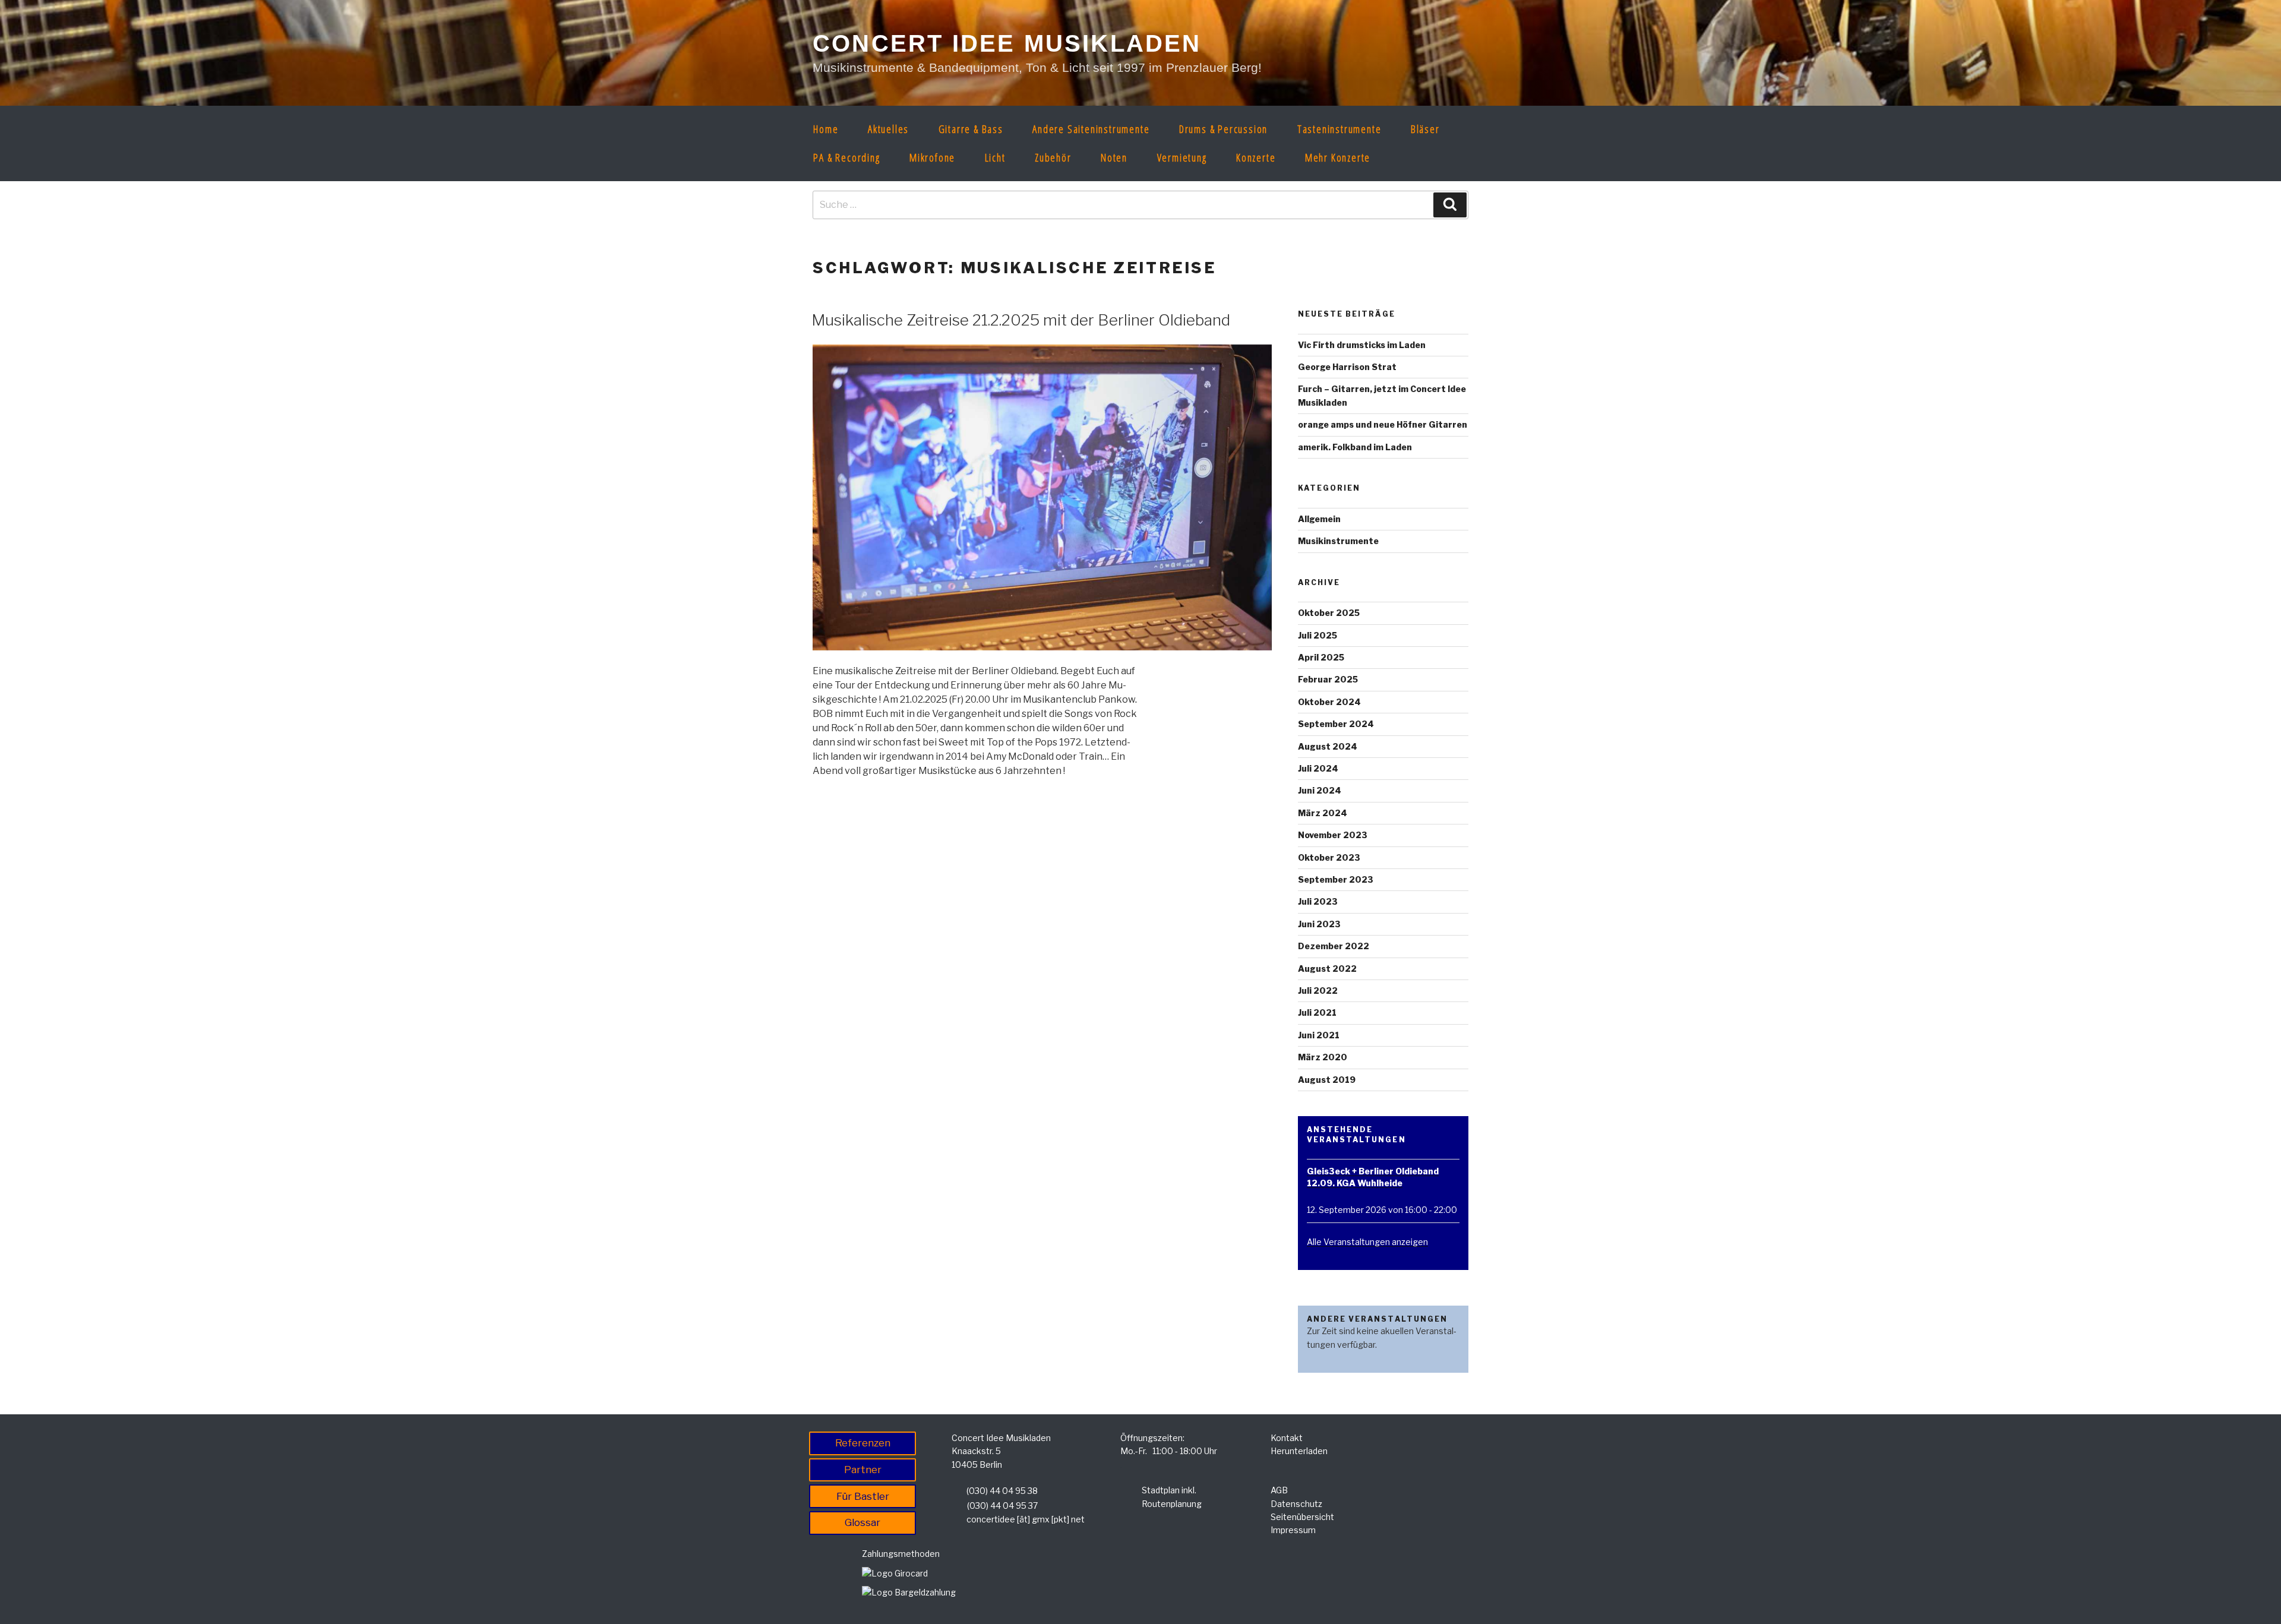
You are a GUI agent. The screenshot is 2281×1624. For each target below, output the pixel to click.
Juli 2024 (1318, 768)
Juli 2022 (1318, 990)
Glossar (863, 1522)
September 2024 (1336, 724)
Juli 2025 (1318, 635)
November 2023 (1333, 835)
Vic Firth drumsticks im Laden (1362, 345)
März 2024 (1323, 813)
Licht (995, 157)
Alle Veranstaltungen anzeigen (1367, 1242)
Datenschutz (1296, 1504)
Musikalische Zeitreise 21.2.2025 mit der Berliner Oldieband (1021, 320)
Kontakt (1287, 1438)
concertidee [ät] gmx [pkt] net (1026, 1519)
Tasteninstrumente (1339, 129)
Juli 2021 (1317, 1012)
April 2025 (1321, 657)
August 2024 (1328, 746)
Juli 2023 (1318, 901)
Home (826, 129)
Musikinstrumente (1338, 541)
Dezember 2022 (1334, 946)
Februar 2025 (1328, 679)
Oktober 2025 (1329, 613)
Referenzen (863, 1443)
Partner (863, 1470)
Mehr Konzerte (1338, 157)
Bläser (1425, 129)
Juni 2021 (1319, 1035)
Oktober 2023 (1329, 857)
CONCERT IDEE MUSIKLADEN (1007, 43)
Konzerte (1256, 157)
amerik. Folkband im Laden (1355, 447)
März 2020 (1323, 1057)
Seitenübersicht (1302, 1517)
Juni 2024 (1320, 790)
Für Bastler (863, 1496)
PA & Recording (846, 157)
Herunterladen (1299, 1451)
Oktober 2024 (1329, 702)
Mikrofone (932, 157)
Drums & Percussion (1223, 129)
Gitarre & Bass (971, 129)
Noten (1114, 157)
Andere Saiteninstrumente (1091, 129)
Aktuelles (888, 129)
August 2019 (1327, 1080)
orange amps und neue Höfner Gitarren (1383, 424)
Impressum (1293, 1530)
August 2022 (1327, 969)
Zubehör (1053, 157)
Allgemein (1319, 519)
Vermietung (1182, 157)
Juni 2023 (1319, 924)
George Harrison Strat (1347, 367)
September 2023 (1336, 879)
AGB (1279, 1490)
